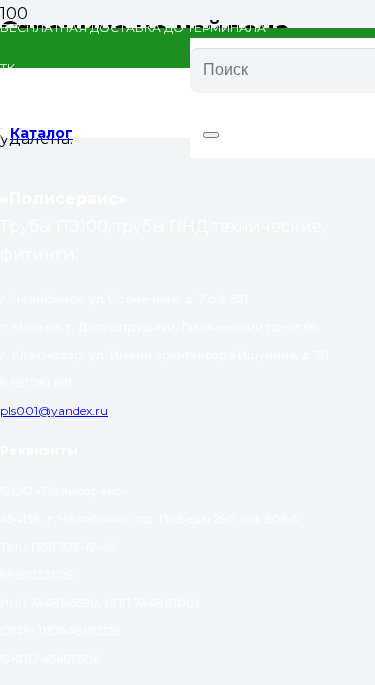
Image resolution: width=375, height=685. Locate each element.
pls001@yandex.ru (54, 410)
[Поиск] (211, 135)
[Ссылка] (95, 113)
